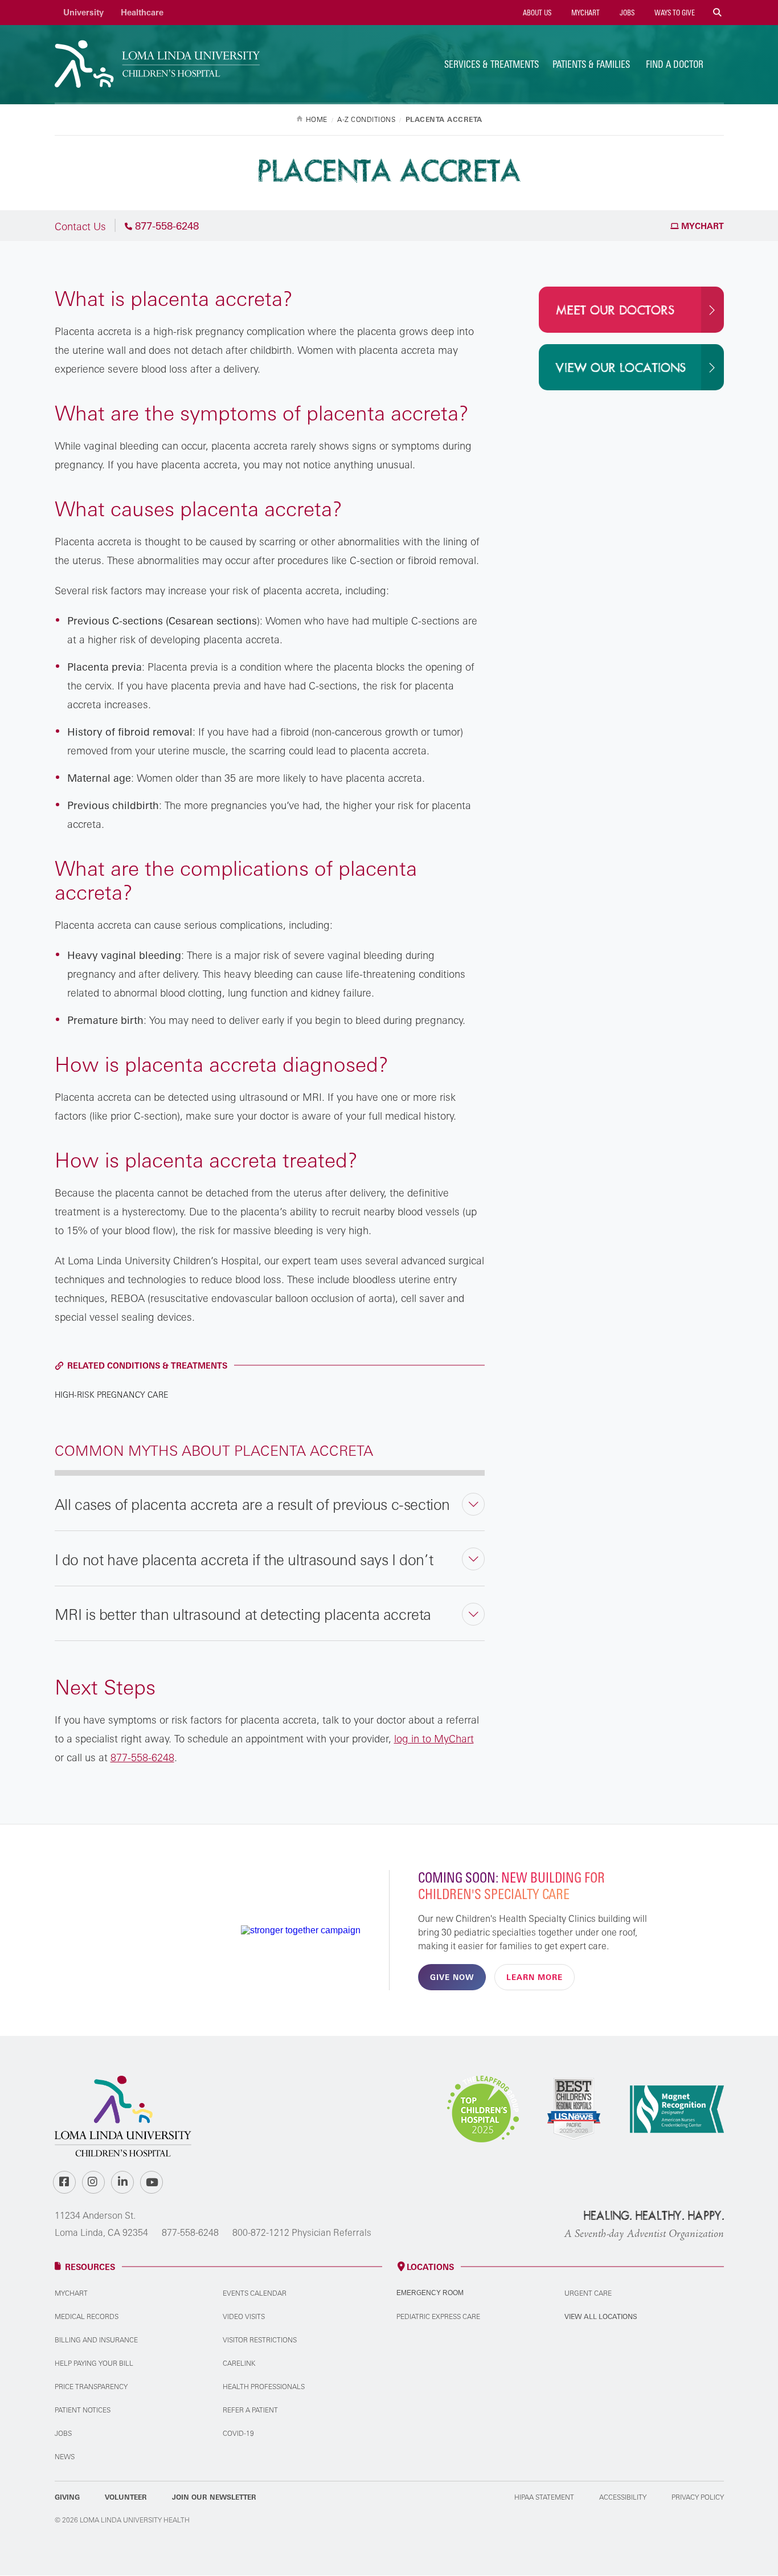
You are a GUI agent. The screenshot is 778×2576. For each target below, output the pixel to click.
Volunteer (126, 2497)
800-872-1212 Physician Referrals (302, 2232)
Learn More (535, 1977)
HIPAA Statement (544, 2497)
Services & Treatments (492, 64)
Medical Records (87, 2316)
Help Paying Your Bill (94, 2363)
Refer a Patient (250, 2410)
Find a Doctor (675, 64)
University (83, 12)
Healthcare (142, 12)
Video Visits (244, 2316)
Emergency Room (430, 2293)
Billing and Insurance (96, 2340)
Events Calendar (255, 2293)
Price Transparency (91, 2387)
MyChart (585, 13)
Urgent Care (588, 2293)
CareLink (239, 2363)
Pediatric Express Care (438, 2316)
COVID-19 (238, 2433)
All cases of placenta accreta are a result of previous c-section (252, 1504)
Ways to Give (674, 13)
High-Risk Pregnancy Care (111, 1395)
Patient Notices (83, 2410)
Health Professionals (264, 2387)
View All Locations (601, 2316)
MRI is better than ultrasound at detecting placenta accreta (243, 1614)
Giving (67, 2497)
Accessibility (623, 2497)
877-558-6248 (190, 2232)
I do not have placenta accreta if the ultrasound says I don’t (244, 1560)
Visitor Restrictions (260, 2340)
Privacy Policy (698, 2497)
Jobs (626, 13)
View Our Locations (621, 368)
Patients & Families (591, 64)
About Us (536, 13)
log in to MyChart (434, 1738)
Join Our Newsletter (214, 2497)
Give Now (452, 1977)
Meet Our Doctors (615, 311)
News (65, 2457)
